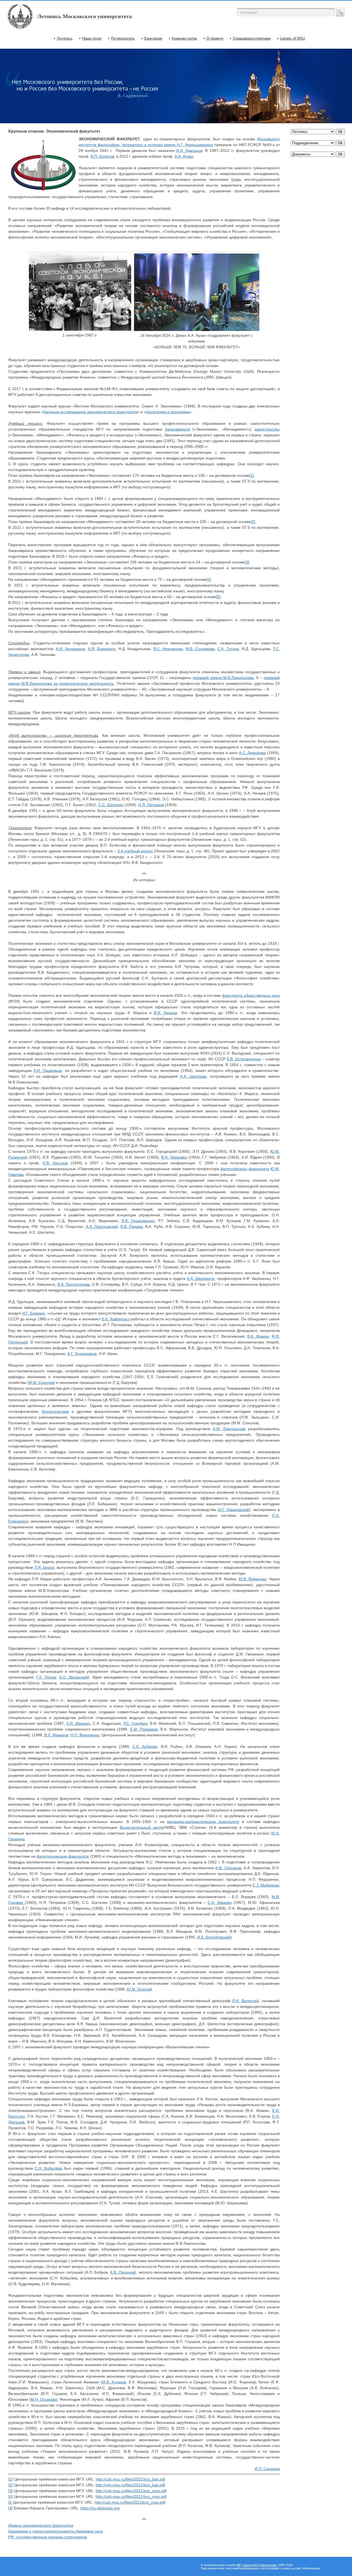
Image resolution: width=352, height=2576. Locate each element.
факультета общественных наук (251, 995)
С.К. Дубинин (145, 1746)
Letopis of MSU (293, 38)
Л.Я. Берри (44, 1567)
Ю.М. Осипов (139, 1989)
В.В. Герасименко (138, 1221)
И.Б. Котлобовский (214, 1937)
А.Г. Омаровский (234, 1510)
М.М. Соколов (41, 1383)
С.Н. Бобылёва (48, 2168)
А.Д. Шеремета (200, 1279)
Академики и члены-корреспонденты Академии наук (56, 2531)
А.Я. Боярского (102, 649)
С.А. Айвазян (220, 1902)
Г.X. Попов (46, 1677)
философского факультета (245, 1169)
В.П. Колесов (102, 156)
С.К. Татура (228, 649)
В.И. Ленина (165, 1013)
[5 (10, 2502)
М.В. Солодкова (200, 649)
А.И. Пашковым (48, 1071)
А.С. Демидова (252, 753)
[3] (247, 562)
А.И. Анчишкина (70, 649)
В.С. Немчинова (168, 649)
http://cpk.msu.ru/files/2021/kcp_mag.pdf (131, 2491)
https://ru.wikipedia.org (100, 2508)
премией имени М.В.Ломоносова (223, 678)
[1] (252, 475)
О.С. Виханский (74, 1677)
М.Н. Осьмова (43, 2399)
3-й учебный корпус (135, 851)
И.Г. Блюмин (34, 1313)
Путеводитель (123, 38)
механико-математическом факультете (203, 1822)
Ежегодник (153, 38)
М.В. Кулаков (114, 2382)
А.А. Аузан (184, 156)
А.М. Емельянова (229, 1429)
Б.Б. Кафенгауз (116, 1319)
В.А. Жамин (258, 1336)
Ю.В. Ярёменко (253, 1579)
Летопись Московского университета (84, 16)
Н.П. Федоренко (85, 1735)
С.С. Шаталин (111, 805)
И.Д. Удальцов (189, 150)
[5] (218, 597)
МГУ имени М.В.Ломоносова (257, 2565)
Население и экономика (168, 412)
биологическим (55, 1411)
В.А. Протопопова (74, 1284)
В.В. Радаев (131, 1227)
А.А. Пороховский (102, 1227)
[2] (253, 522)
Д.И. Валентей (245, 2001)
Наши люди (92, 38)
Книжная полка (184, 38)
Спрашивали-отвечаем (252, 38)
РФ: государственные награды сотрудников (47, 2537)
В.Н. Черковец (174, 1157)
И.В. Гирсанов (228, 1868)
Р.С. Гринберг (135, 1723)
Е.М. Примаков (144, 1729)
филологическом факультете (63, 1856)
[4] (209, 579)
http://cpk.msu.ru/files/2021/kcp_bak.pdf (130, 2479)
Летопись (65, 38)
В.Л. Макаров (56, 1735)
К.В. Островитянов (244, 1059)
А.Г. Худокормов (82, 1354)
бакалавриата (178, 429)
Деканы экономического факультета (41, 2525)
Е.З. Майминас (266, 1885)
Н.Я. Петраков (151, 805)
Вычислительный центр (142, 1827)
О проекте (215, 38)
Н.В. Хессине (55, 1163)
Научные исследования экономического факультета (90, 412)
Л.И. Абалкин (78, 1723)
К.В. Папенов (122, 2272)
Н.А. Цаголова (193, 1076)
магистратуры (267, 429)
